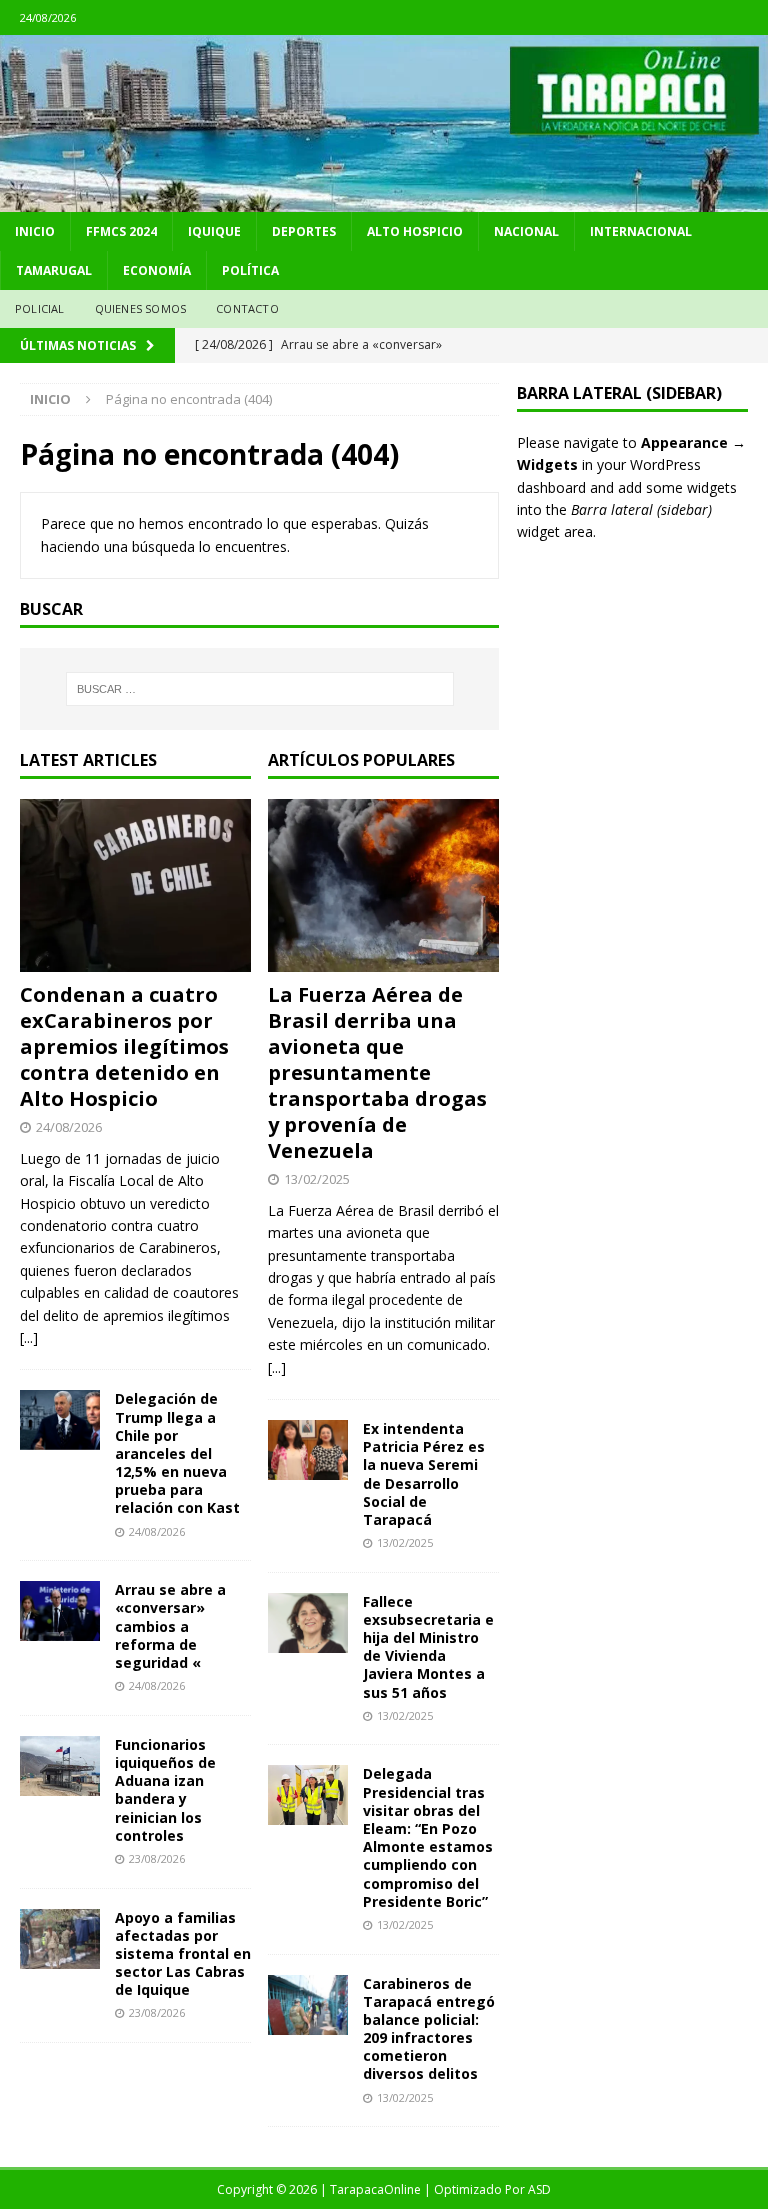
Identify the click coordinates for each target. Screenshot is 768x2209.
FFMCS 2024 (121, 231)
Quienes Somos (141, 308)
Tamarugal (54, 270)
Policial (40, 308)
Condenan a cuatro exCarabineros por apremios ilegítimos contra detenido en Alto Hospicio (124, 1046)
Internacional (641, 231)
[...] (29, 1337)
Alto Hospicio (415, 231)
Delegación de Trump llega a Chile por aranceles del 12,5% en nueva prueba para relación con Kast (177, 1453)
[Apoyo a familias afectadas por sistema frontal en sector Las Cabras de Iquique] (60, 1939)
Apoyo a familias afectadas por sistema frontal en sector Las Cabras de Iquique (183, 1954)
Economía (157, 270)
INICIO (35, 231)
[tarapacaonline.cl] (384, 200)
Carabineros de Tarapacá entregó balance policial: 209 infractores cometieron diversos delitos (429, 2029)
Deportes (304, 231)
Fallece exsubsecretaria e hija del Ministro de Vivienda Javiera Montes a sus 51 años (428, 1647)
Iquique (214, 231)
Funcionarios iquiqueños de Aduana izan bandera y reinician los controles (165, 1790)
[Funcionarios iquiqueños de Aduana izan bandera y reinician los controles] (60, 1766)
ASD (539, 2189)
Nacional (526, 231)
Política (250, 270)
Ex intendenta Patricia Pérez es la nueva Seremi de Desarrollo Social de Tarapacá (424, 1474)
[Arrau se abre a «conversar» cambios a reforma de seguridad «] (60, 1611)
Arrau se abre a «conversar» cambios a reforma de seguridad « (170, 1626)
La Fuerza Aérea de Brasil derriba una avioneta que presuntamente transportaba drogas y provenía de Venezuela (377, 1072)
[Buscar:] (259, 689)
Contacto (247, 308)
